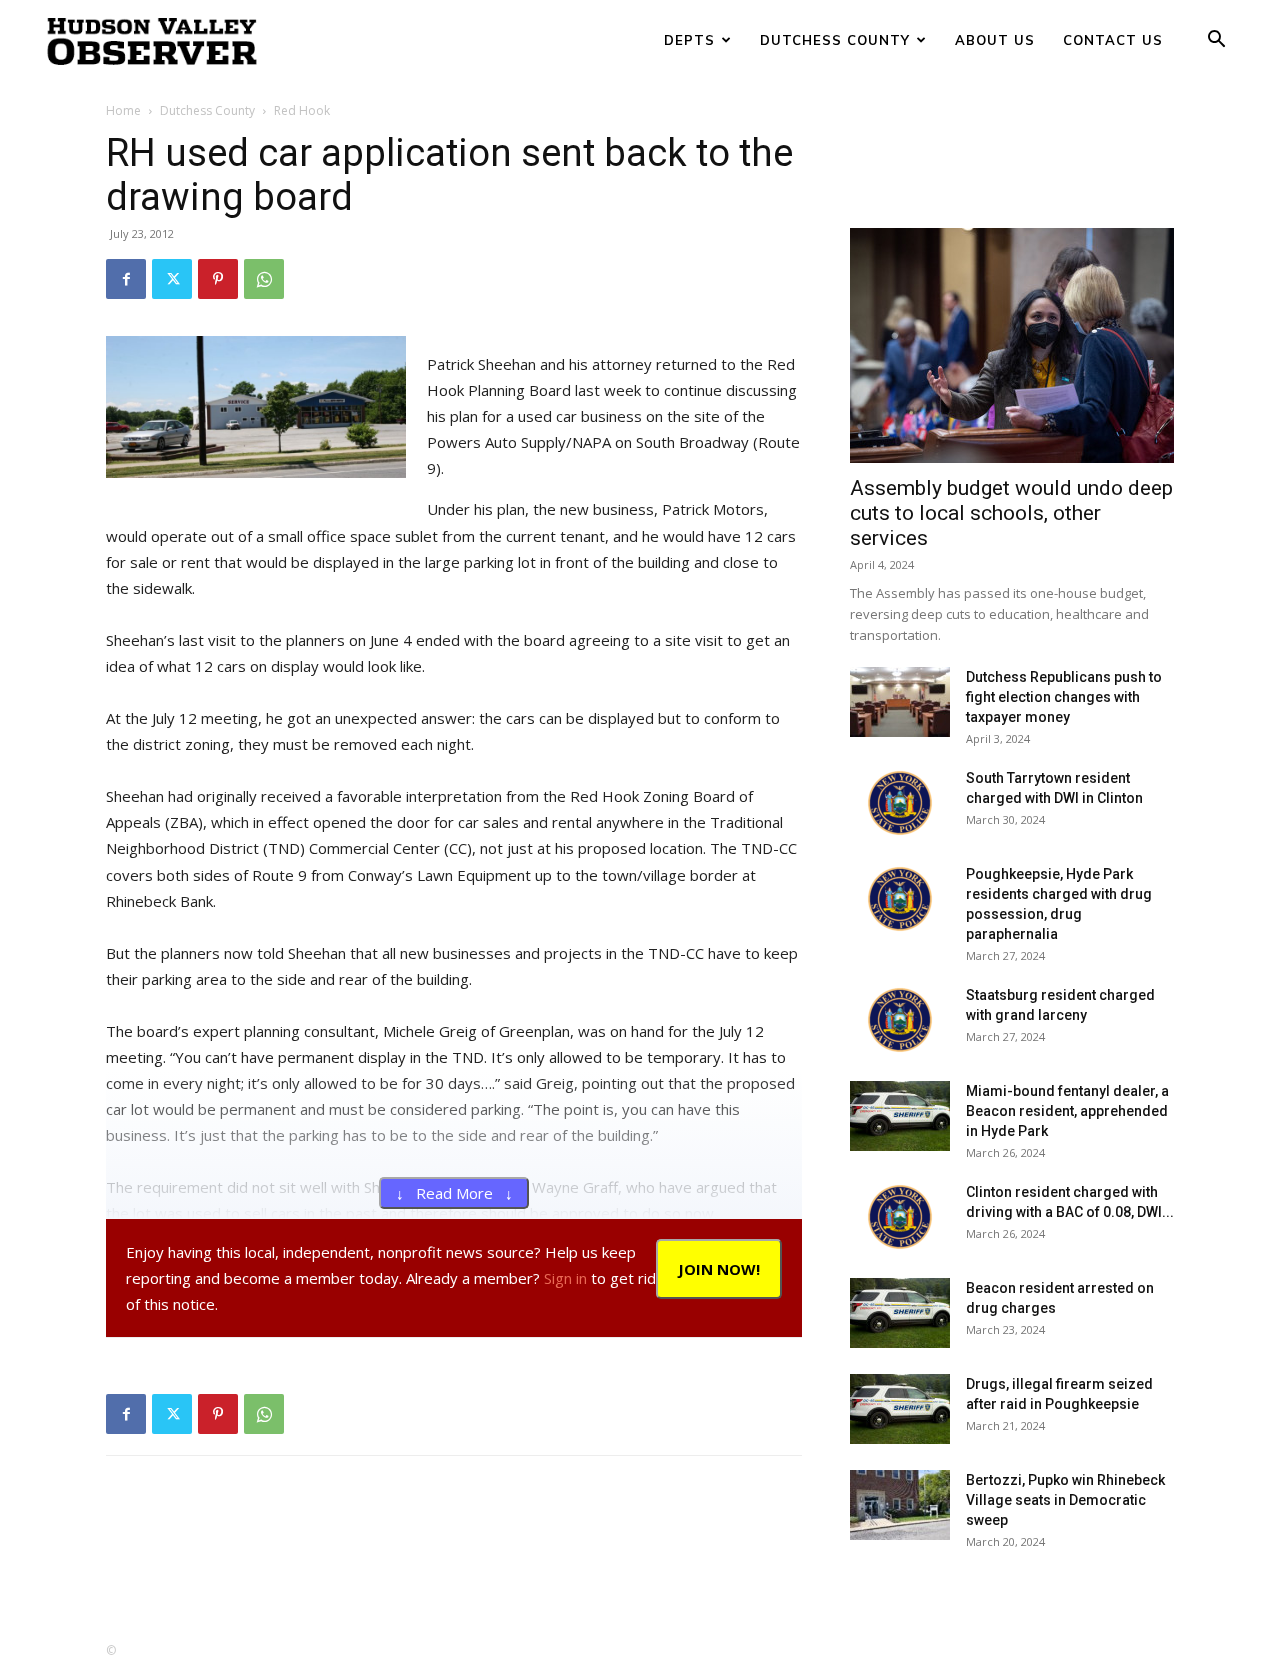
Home (123, 110)
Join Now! (719, 1269)
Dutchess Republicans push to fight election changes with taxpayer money (1064, 697)
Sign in (565, 1278)
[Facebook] (126, 279)
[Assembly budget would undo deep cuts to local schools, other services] (1012, 345)
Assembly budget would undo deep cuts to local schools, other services (1011, 513)
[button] (1216, 41)
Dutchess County (835, 40)
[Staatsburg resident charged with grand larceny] (900, 1020)
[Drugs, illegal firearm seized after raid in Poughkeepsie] (900, 1409)
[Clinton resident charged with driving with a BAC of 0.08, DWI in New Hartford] (900, 1217)
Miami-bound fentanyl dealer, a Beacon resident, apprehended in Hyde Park (1067, 1111)
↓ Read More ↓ (454, 1193)
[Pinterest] (218, 279)
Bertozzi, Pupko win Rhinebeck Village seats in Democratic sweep (1065, 1500)
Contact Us (1113, 40)
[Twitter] (172, 279)
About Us (995, 40)
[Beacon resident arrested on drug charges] (900, 1313)
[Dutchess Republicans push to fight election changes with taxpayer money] (900, 702)
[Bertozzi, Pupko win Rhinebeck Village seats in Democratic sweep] (900, 1505)
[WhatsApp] (264, 279)
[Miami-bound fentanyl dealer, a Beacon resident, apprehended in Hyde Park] (900, 1116)
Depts (689, 40)
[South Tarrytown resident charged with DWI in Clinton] (900, 803)
